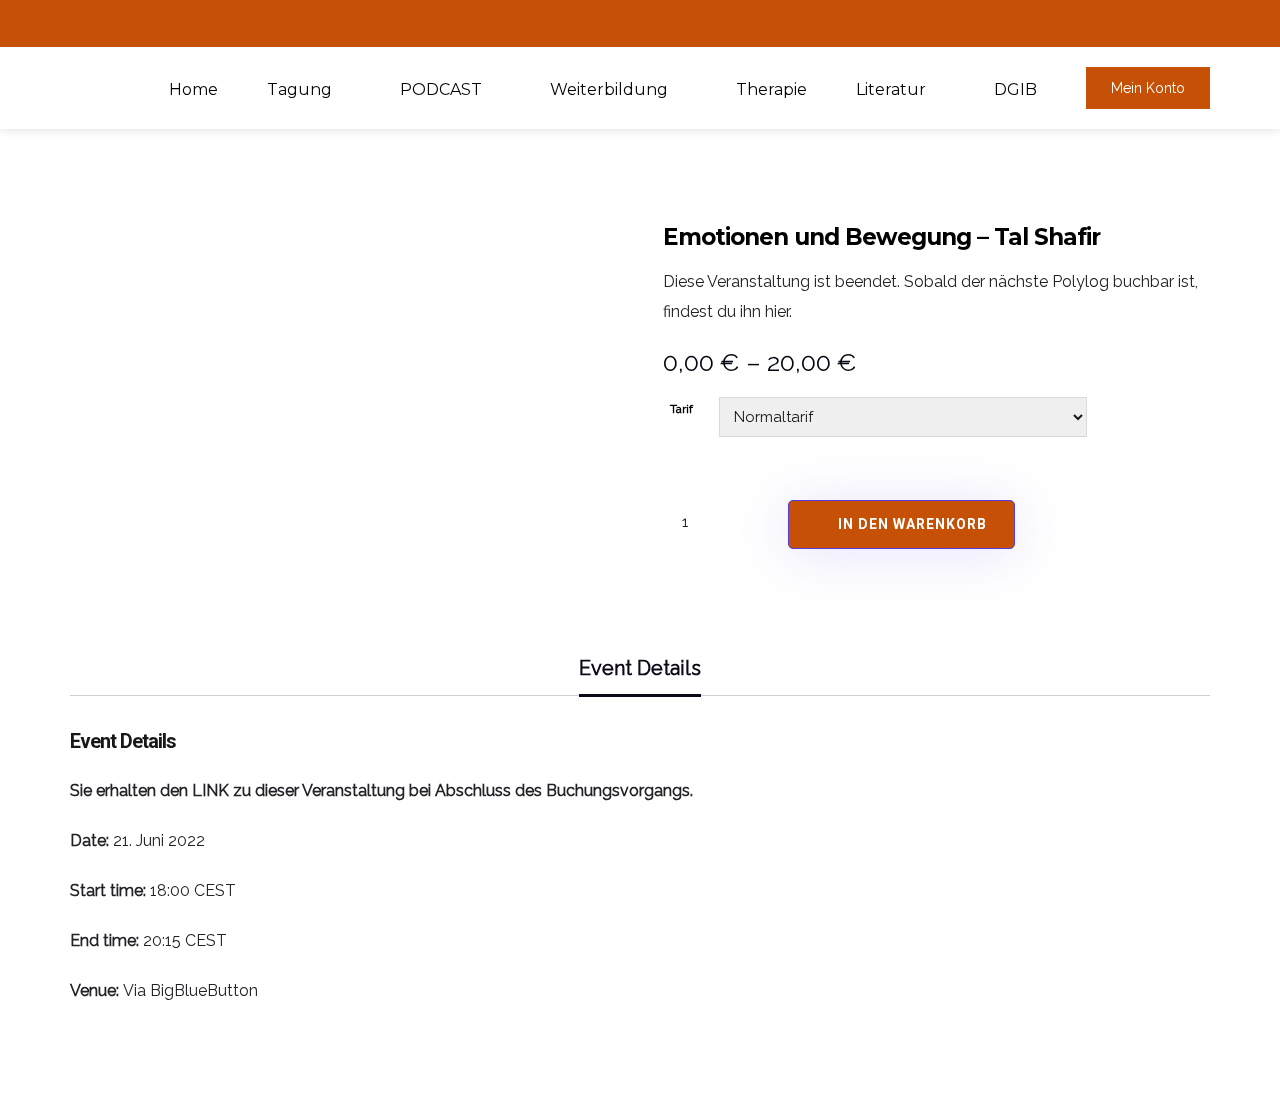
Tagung (299, 89)
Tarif (681, 409)
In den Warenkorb (912, 524)
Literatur (891, 89)
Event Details (640, 668)
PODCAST (441, 89)
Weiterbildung (609, 89)
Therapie (771, 89)
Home (193, 89)
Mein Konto (1148, 88)
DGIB (1015, 89)
